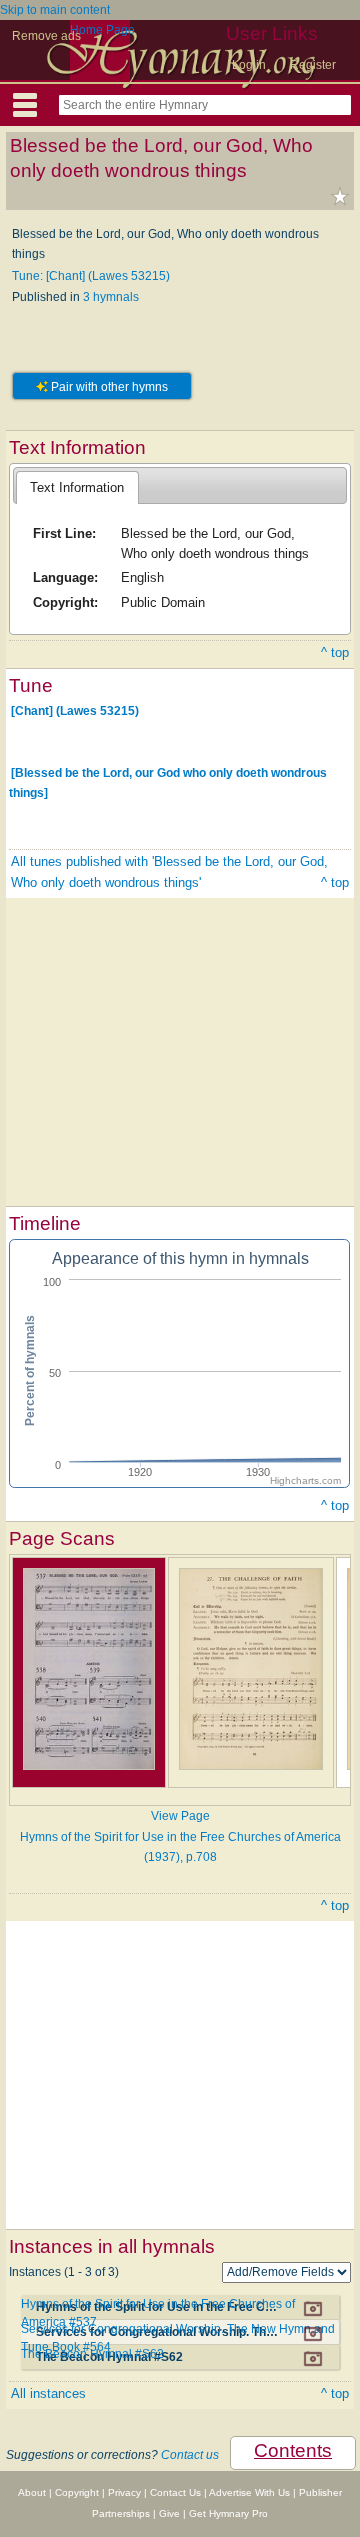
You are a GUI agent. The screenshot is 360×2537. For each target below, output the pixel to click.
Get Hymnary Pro (228, 2513)
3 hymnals (111, 297)
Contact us (190, 2455)
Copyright (77, 2492)
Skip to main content (55, 10)
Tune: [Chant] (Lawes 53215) (91, 276)
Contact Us (175, 2492)
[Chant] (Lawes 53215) (75, 711)
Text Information (77, 487)
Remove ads (46, 36)
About (32, 2492)
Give (169, 2513)
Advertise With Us (249, 2492)
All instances (48, 2393)
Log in (249, 65)
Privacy (124, 2492)
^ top (335, 652)
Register (313, 65)
